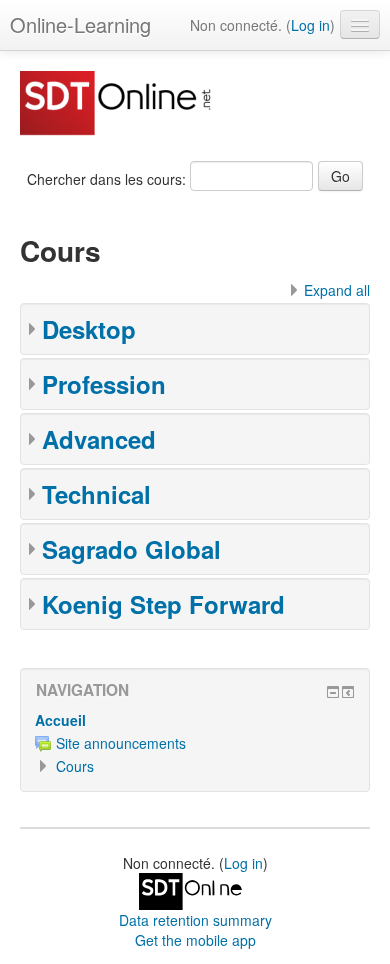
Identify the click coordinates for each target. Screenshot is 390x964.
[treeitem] (195, 720)
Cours (75, 766)
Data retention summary (195, 920)
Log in (310, 25)
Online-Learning (80, 24)
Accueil (60, 720)
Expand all (337, 290)
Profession (104, 384)
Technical (96, 494)
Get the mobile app (195, 940)
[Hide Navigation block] (333, 692)
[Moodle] (195, 889)
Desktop (89, 329)
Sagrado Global (131, 549)
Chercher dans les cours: (108, 179)
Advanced (99, 439)
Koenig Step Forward (163, 604)
